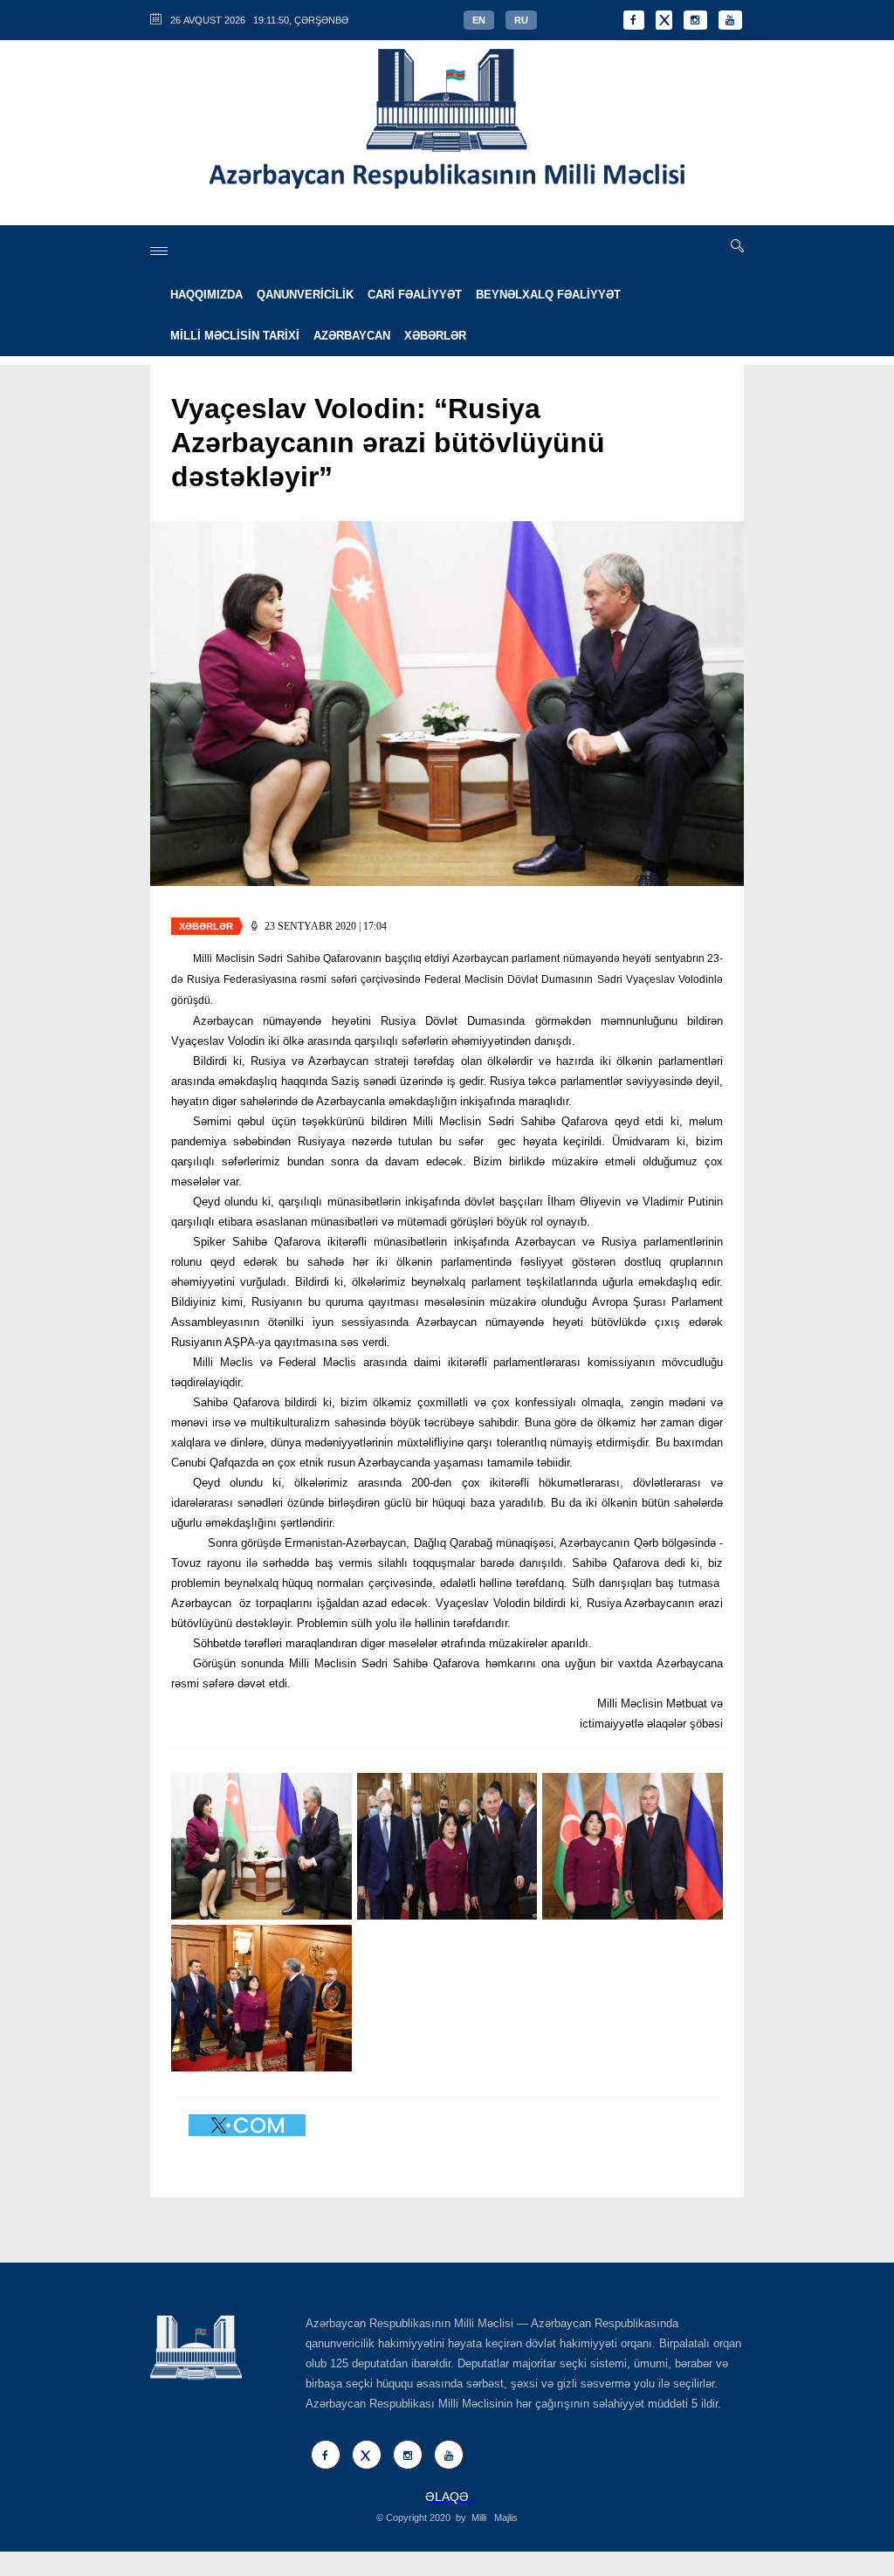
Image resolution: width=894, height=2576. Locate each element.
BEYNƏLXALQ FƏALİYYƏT (548, 295)
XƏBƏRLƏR (435, 336)
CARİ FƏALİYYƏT (415, 295)
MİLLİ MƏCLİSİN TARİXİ (235, 336)
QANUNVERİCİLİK (305, 295)
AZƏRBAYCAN (352, 336)
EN (479, 20)
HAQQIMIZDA (206, 295)
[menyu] (159, 251)
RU (521, 20)
